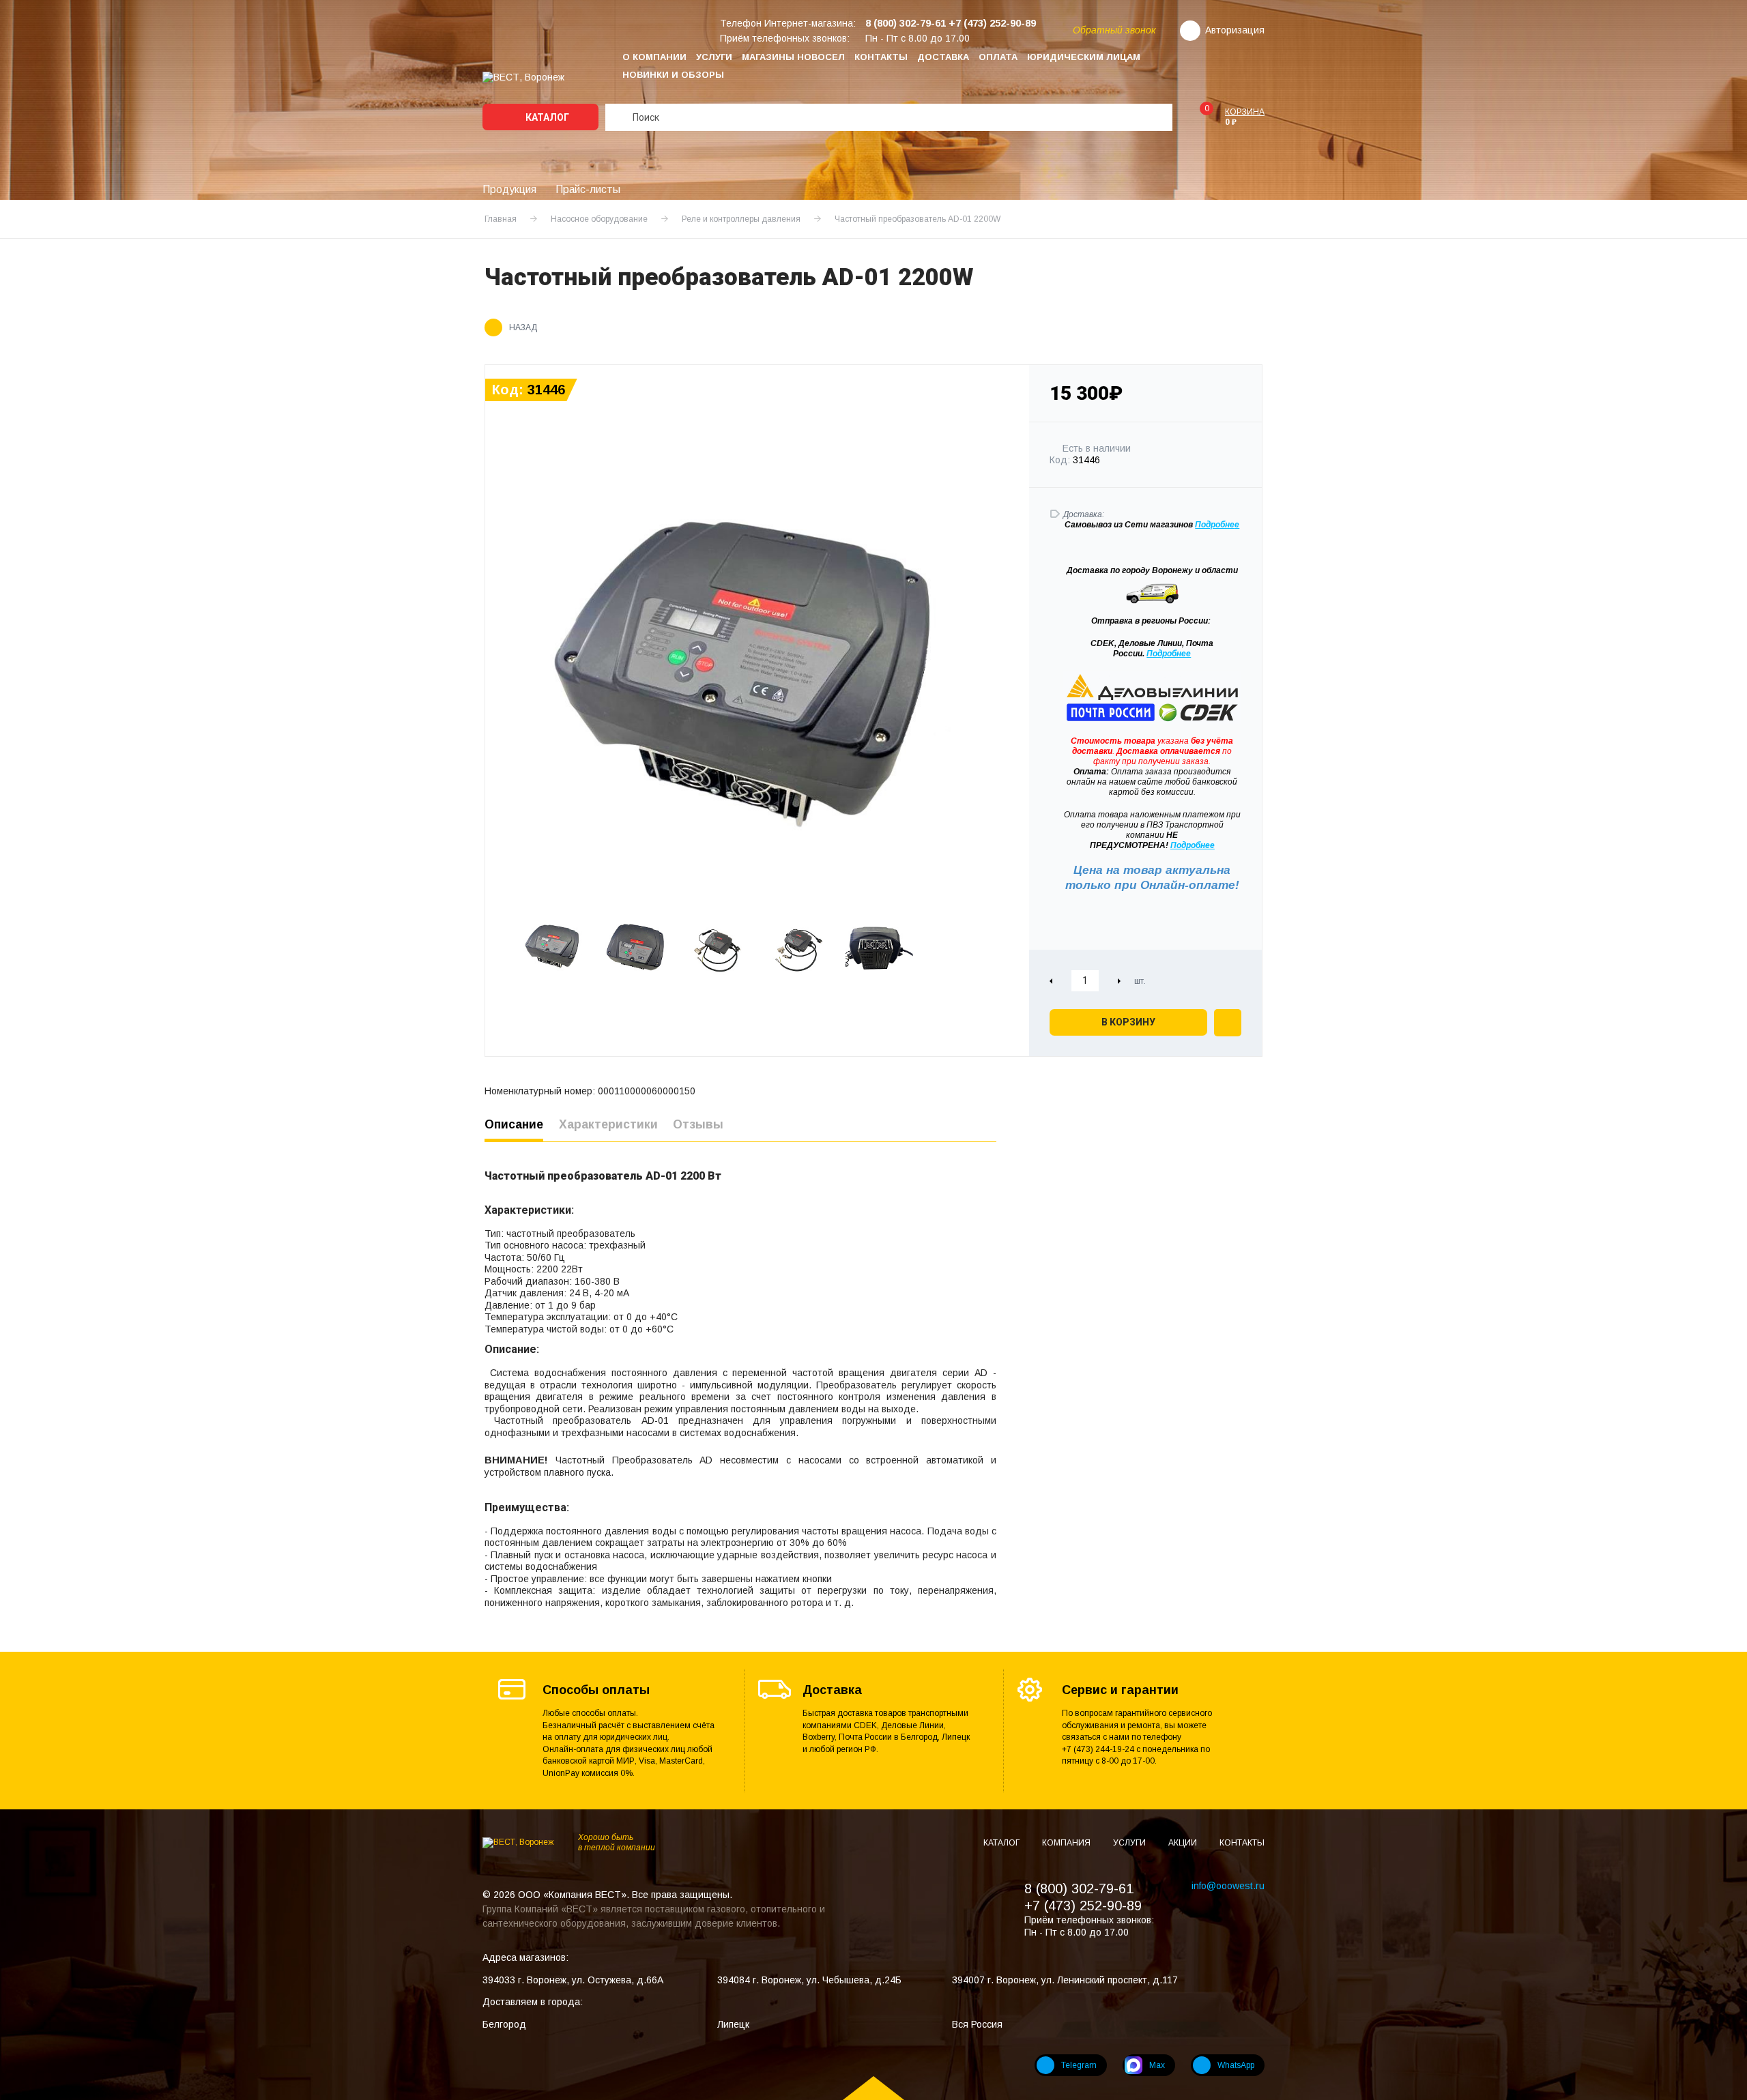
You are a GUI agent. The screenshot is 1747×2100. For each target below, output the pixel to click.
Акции (1184, 1843)
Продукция (509, 189)
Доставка (943, 57)
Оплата (998, 57)
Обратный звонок (1114, 30)
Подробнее (1169, 654)
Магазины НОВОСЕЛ (793, 57)
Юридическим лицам (1084, 57)
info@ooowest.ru (1228, 1886)
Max (1157, 2065)
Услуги (714, 57)
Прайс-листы (588, 189)
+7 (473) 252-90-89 (1083, 1906)
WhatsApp (1236, 2065)
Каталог (546, 117)
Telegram (1079, 2065)
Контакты (881, 57)
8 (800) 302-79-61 (1079, 1888)
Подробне (1215, 525)
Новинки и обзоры (673, 75)
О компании (654, 57)
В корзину (1128, 1022)
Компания (1067, 1843)
